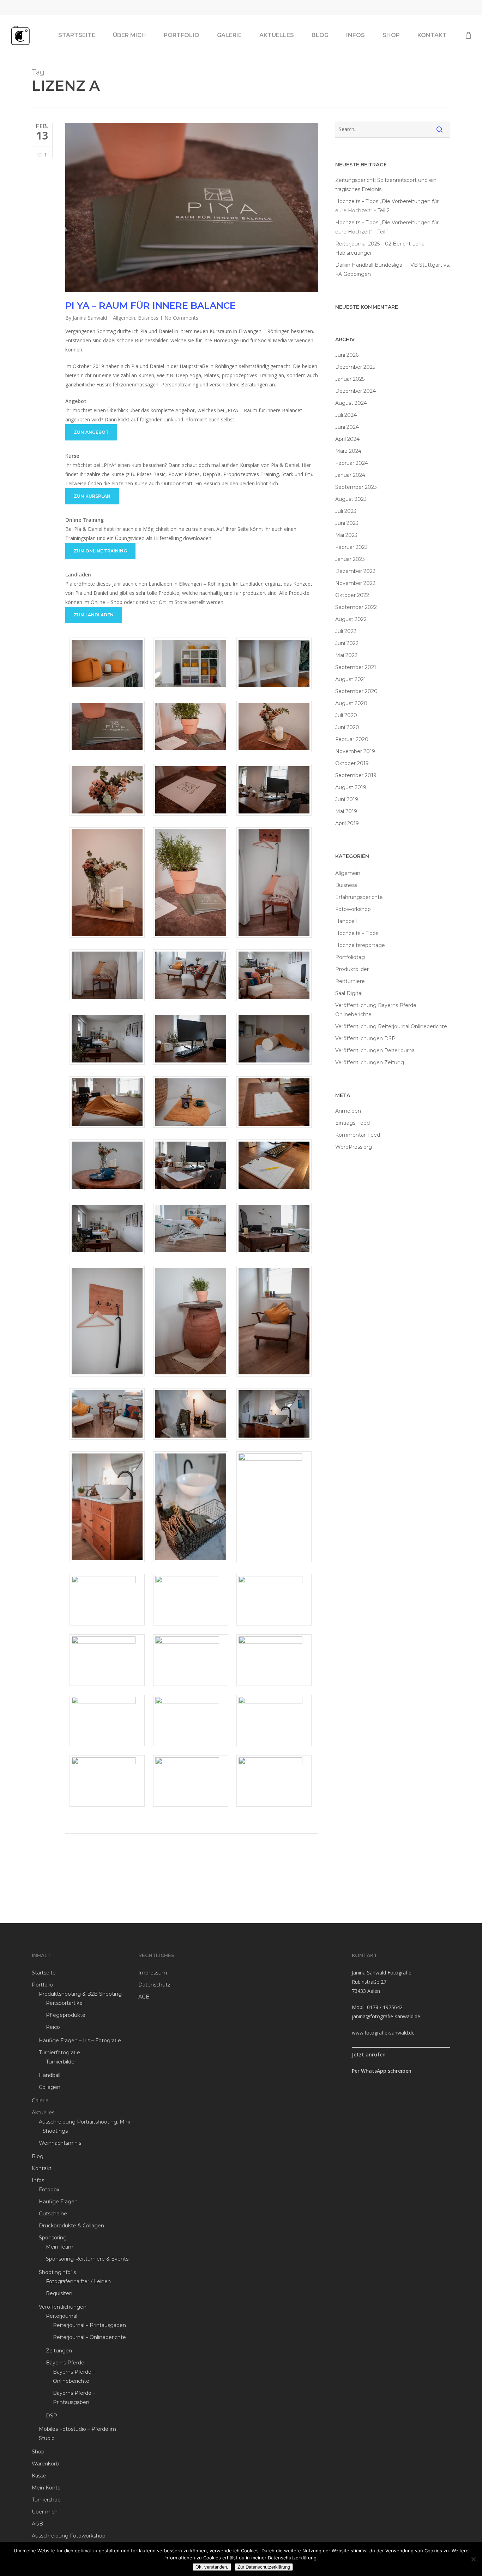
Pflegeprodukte (66, 2015)
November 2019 (355, 751)
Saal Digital (349, 993)
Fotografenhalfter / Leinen (78, 2281)
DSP (52, 2416)
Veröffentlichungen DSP (365, 1038)
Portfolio (42, 1985)
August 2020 (351, 703)
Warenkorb (45, 2464)
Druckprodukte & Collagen (71, 2226)
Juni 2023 (347, 523)
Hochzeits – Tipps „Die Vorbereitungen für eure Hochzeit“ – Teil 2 (387, 206)
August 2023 (351, 499)
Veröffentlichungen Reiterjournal (375, 1050)
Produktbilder (352, 969)
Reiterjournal (62, 2316)
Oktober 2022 (352, 595)
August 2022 (351, 619)
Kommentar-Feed (358, 1135)
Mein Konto (46, 2488)
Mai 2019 (346, 811)
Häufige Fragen (58, 2202)
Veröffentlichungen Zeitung (370, 1062)
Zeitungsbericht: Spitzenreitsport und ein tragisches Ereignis (386, 185)
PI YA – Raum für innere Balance (150, 306)
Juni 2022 (347, 643)
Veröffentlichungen (63, 2307)
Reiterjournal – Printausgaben (89, 2325)
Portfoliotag (350, 957)
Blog (38, 2156)
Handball (346, 921)
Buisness (148, 318)
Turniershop (46, 2500)
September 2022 (356, 607)
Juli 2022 (346, 631)
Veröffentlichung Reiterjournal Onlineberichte (391, 1026)
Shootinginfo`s (57, 2272)
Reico (53, 2027)
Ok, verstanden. (212, 2567)
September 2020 (356, 691)
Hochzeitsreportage (360, 945)
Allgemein (124, 318)
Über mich (45, 2512)
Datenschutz (154, 1985)
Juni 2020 (347, 727)
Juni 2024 (347, 427)
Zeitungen (59, 2351)
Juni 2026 (347, 355)
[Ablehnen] (473, 2559)
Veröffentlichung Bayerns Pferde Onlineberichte (376, 1010)
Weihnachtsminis (60, 2143)
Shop (38, 2452)
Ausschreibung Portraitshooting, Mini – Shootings (84, 2126)
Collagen (50, 2087)
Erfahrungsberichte (359, 897)
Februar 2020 (352, 739)
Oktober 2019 (352, 763)
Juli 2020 (346, 715)
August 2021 (351, 679)
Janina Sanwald (90, 318)
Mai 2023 (346, 535)
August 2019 (351, 787)
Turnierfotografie (59, 2053)
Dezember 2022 (355, 571)
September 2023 (356, 487)
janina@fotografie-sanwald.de (386, 2016)
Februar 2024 (352, 463)
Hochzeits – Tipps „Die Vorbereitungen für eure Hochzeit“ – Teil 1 (387, 227)
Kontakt (42, 2168)
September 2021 (356, 667)
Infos (38, 2180)
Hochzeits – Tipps (357, 933)
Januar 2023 (350, 559)
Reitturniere (350, 981)
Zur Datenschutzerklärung (264, 2567)
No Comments (181, 318)
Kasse (39, 2476)
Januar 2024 (350, 475)
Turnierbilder (61, 2062)
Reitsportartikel (65, 2003)
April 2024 (347, 439)
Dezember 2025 (355, 367)
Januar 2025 (350, 379)
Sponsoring (53, 2238)
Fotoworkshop (353, 909)
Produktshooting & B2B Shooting (80, 1994)
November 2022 (355, 583)
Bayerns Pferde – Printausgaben (74, 2398)
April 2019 (347, 823)
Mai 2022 (346, 655)
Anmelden (348, 1111)
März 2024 (348, 451)
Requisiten (59, 2293)
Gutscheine (53, 2214)
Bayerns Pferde (65, 2363)
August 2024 (351, 403)
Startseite (44, 1973)
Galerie (40, 2101)
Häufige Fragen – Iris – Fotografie (80, 2041)
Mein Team (60, 2247)
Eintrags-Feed (353, 1123)
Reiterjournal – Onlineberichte (89, 2337)
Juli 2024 (346, 415)
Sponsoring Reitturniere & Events (87, 2259)
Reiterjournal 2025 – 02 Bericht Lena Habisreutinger (380, 248)
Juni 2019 (347, 799)
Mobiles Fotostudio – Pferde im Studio (77, 2434)
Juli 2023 (346, 511)
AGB (37, 2524)
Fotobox (49, 2190)
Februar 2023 (351, 547)
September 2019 (356, 775)
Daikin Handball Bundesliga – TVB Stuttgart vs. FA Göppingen (393, 270)
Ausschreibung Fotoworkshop (69, 2536)
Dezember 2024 (356, 391)
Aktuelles (43, 2113)
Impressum (153, 1973)
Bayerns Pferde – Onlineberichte (74, 2376)
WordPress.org (354, 1147)
